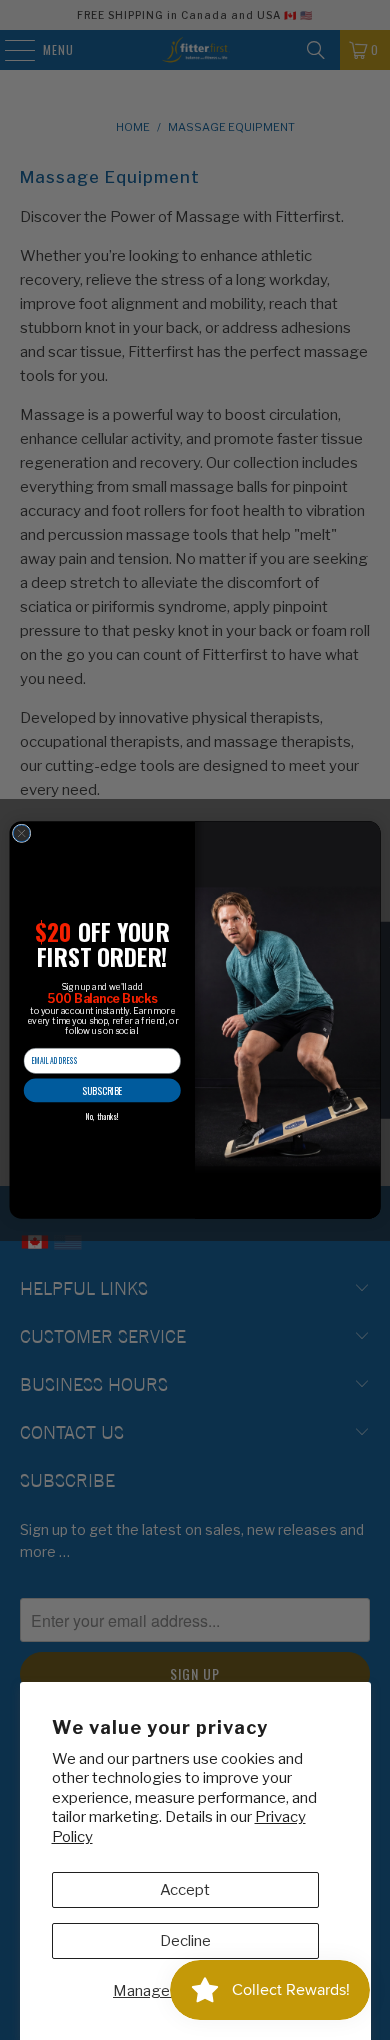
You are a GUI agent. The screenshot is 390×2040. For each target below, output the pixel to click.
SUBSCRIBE (102, 1090)
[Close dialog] (21, 833)
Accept (185, 1890)
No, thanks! (102, 1117)
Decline (185, 1941)
